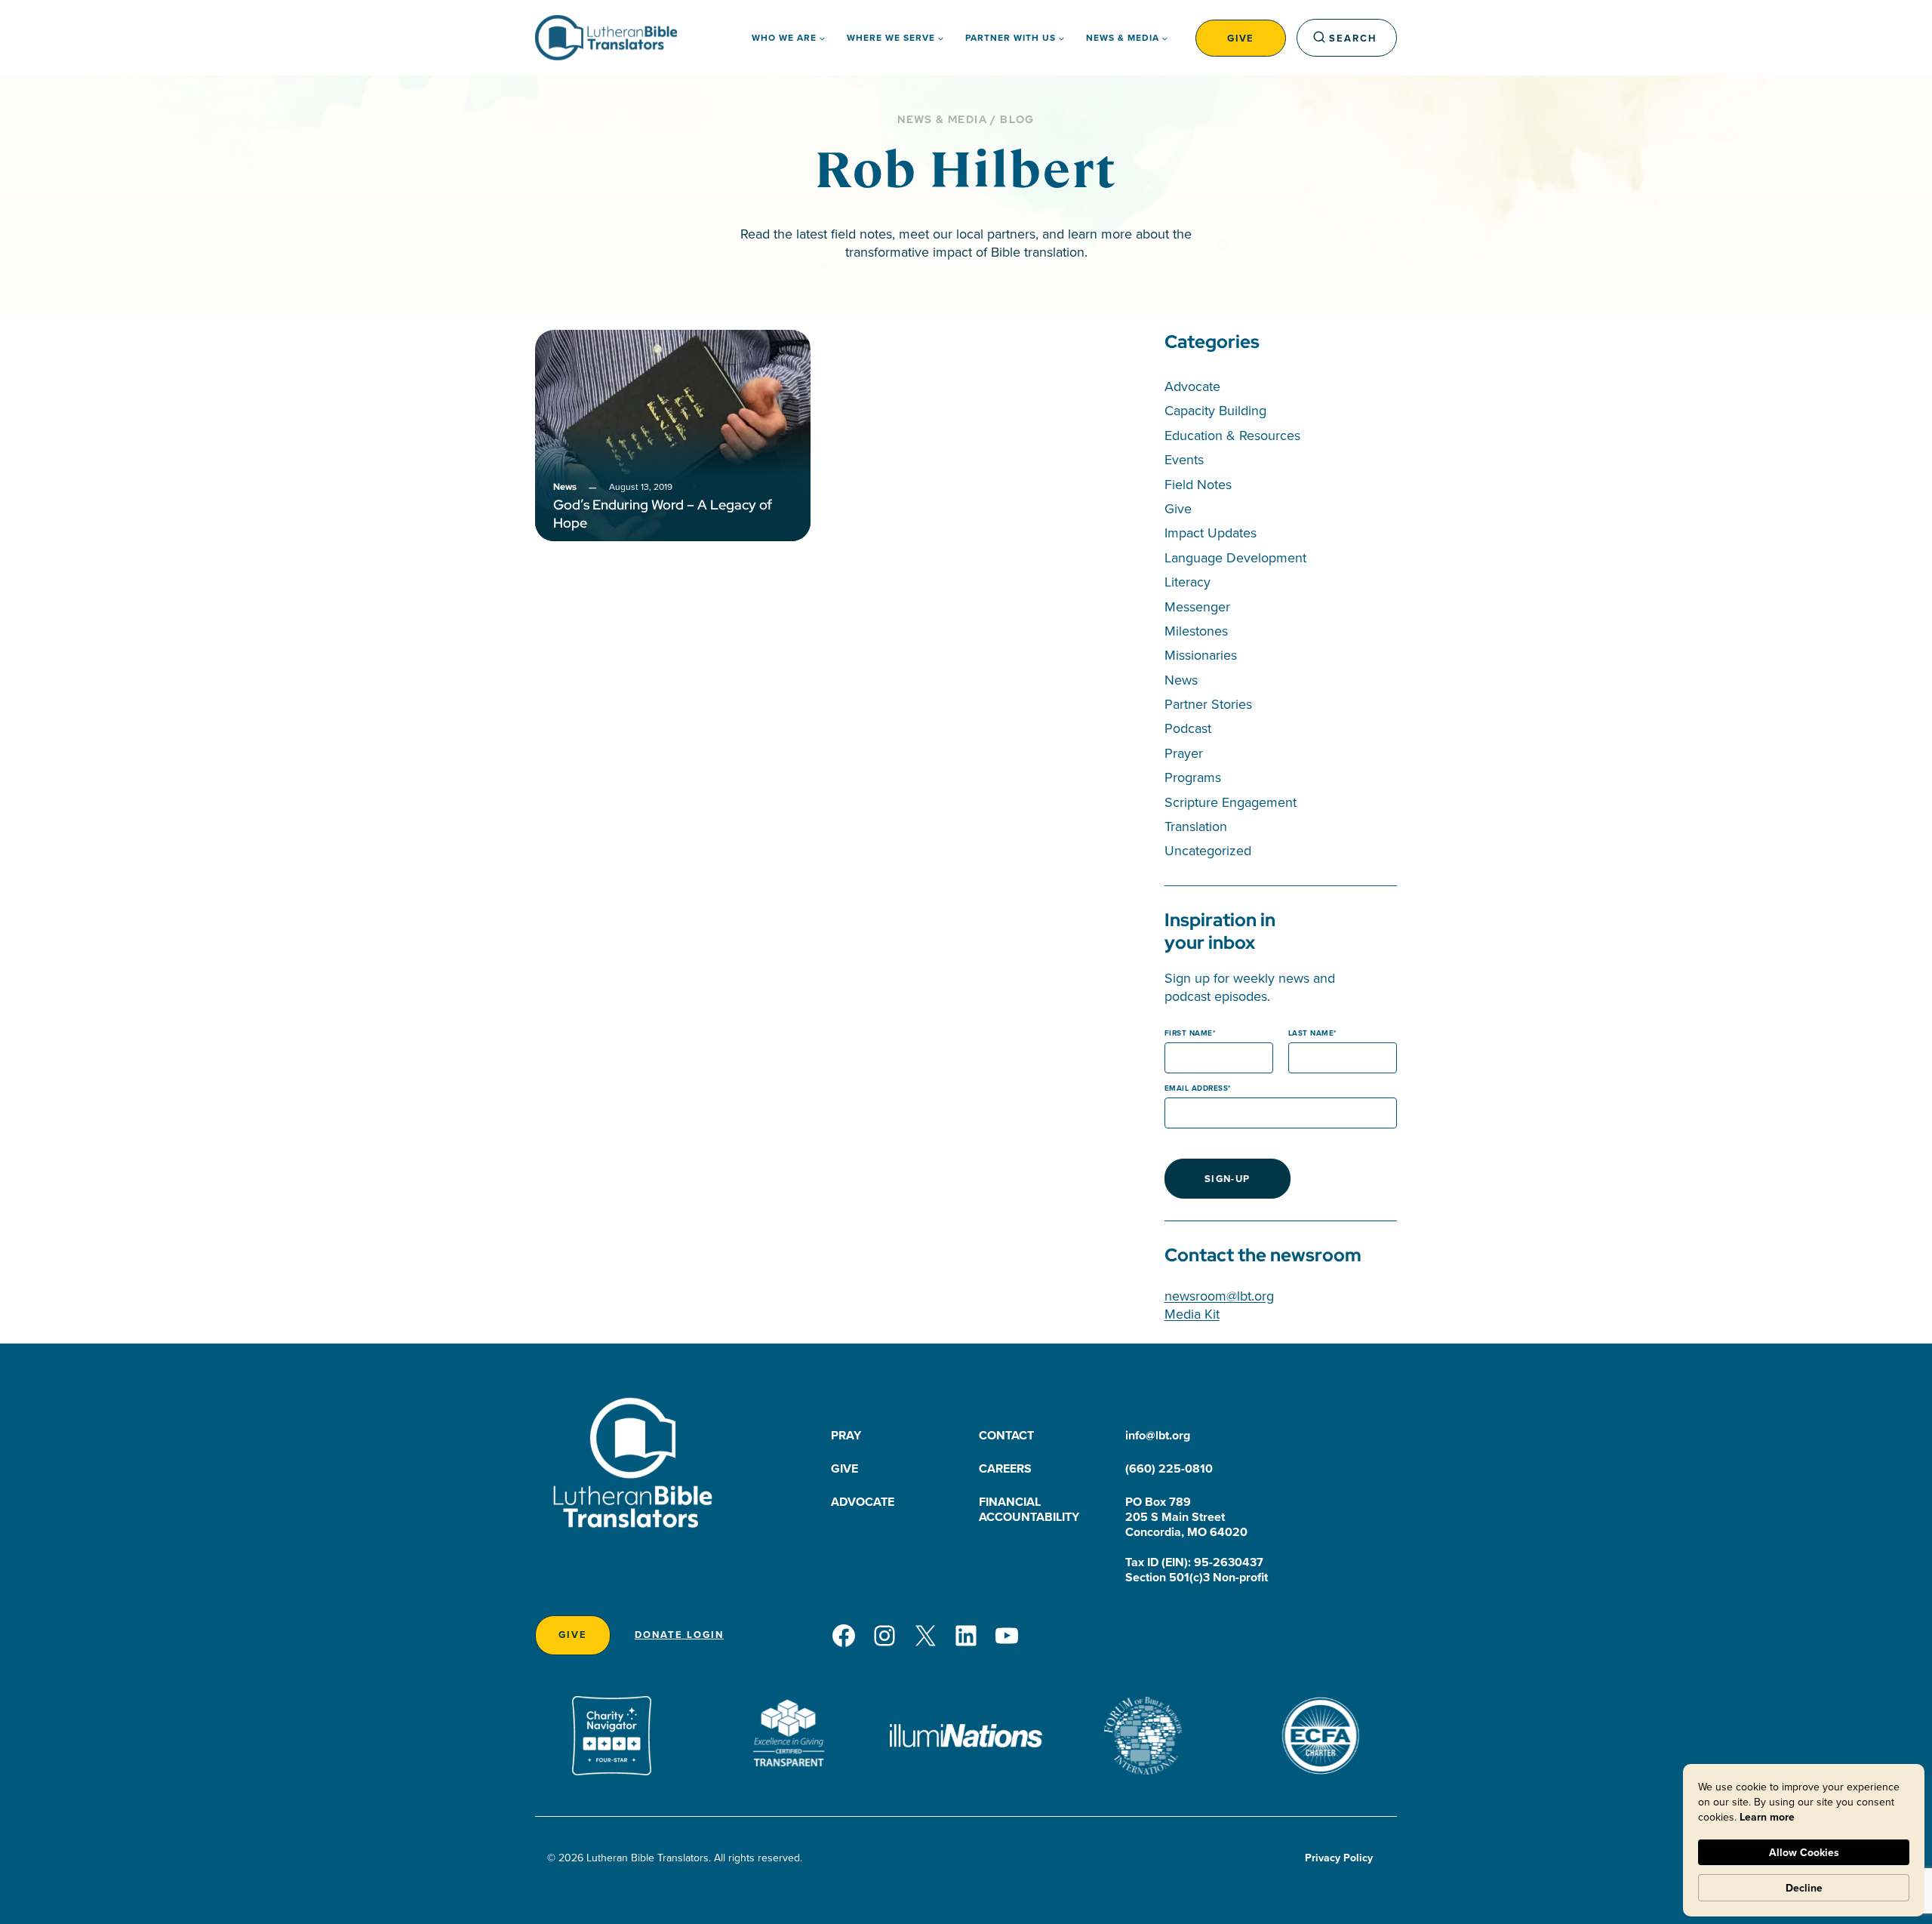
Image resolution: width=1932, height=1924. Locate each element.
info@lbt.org (1158, 1435)
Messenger (1197, 606)
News (1181, 680)
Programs (1193, 777)
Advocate (1192, 386)
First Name (1189, 1033)
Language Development (1235, 557)
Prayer (1184, 753)
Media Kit (1192, 1314)
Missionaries (1201, 655)
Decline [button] (1804, 1888)
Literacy (1188, 582)
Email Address (1197, 1088)
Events (1184, 459)
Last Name (1311, 1033)
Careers (1005, 1468)
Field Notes (1198, 484)
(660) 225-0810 (1169, 1468)
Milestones (1196, 631)
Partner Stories (1208, 704)
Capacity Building (1215, 410)
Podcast (1188, 728)
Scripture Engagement (1231, 802)
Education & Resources (1232, 435)
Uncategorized (1208, 850)
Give (1241, 38)
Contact (1006, 1435)
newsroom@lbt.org (1219, 1296)
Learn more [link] (1767, 1817)
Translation (1196, 826)
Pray (846, 1435)
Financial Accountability (1029, 1509)
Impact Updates (1211, 533)
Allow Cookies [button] (1804, 1852)
